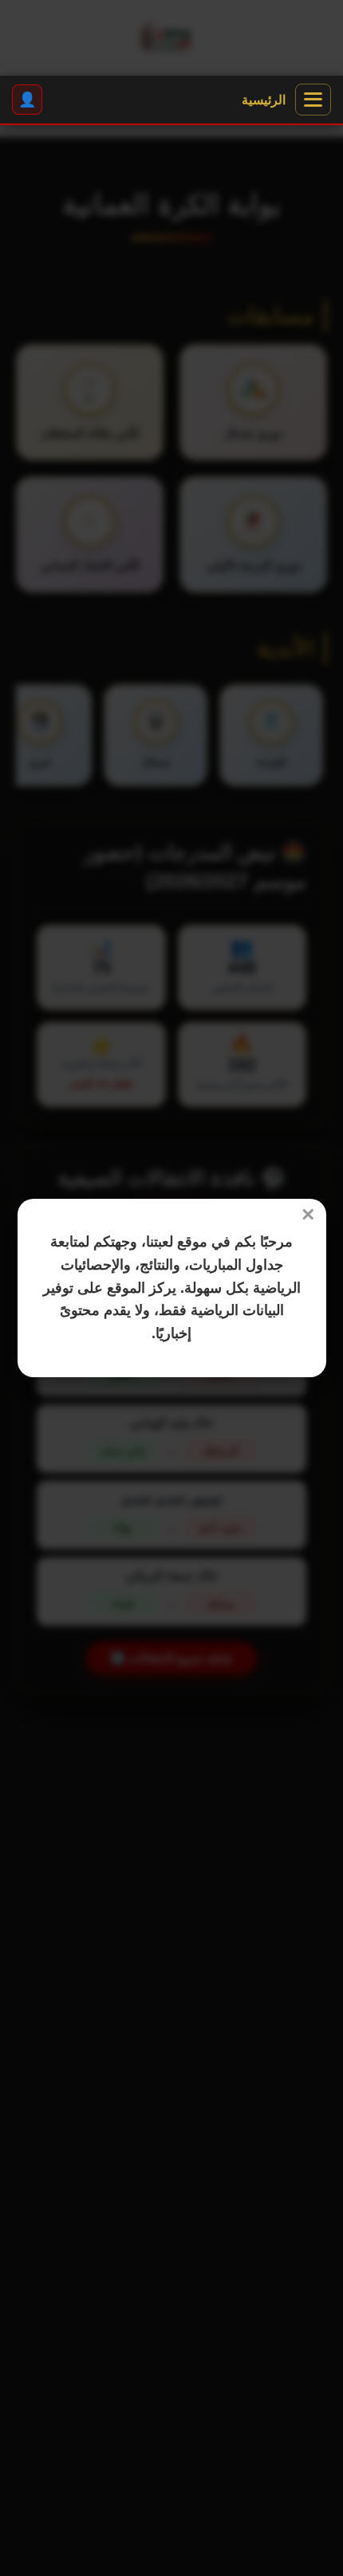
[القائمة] (313, 100)
